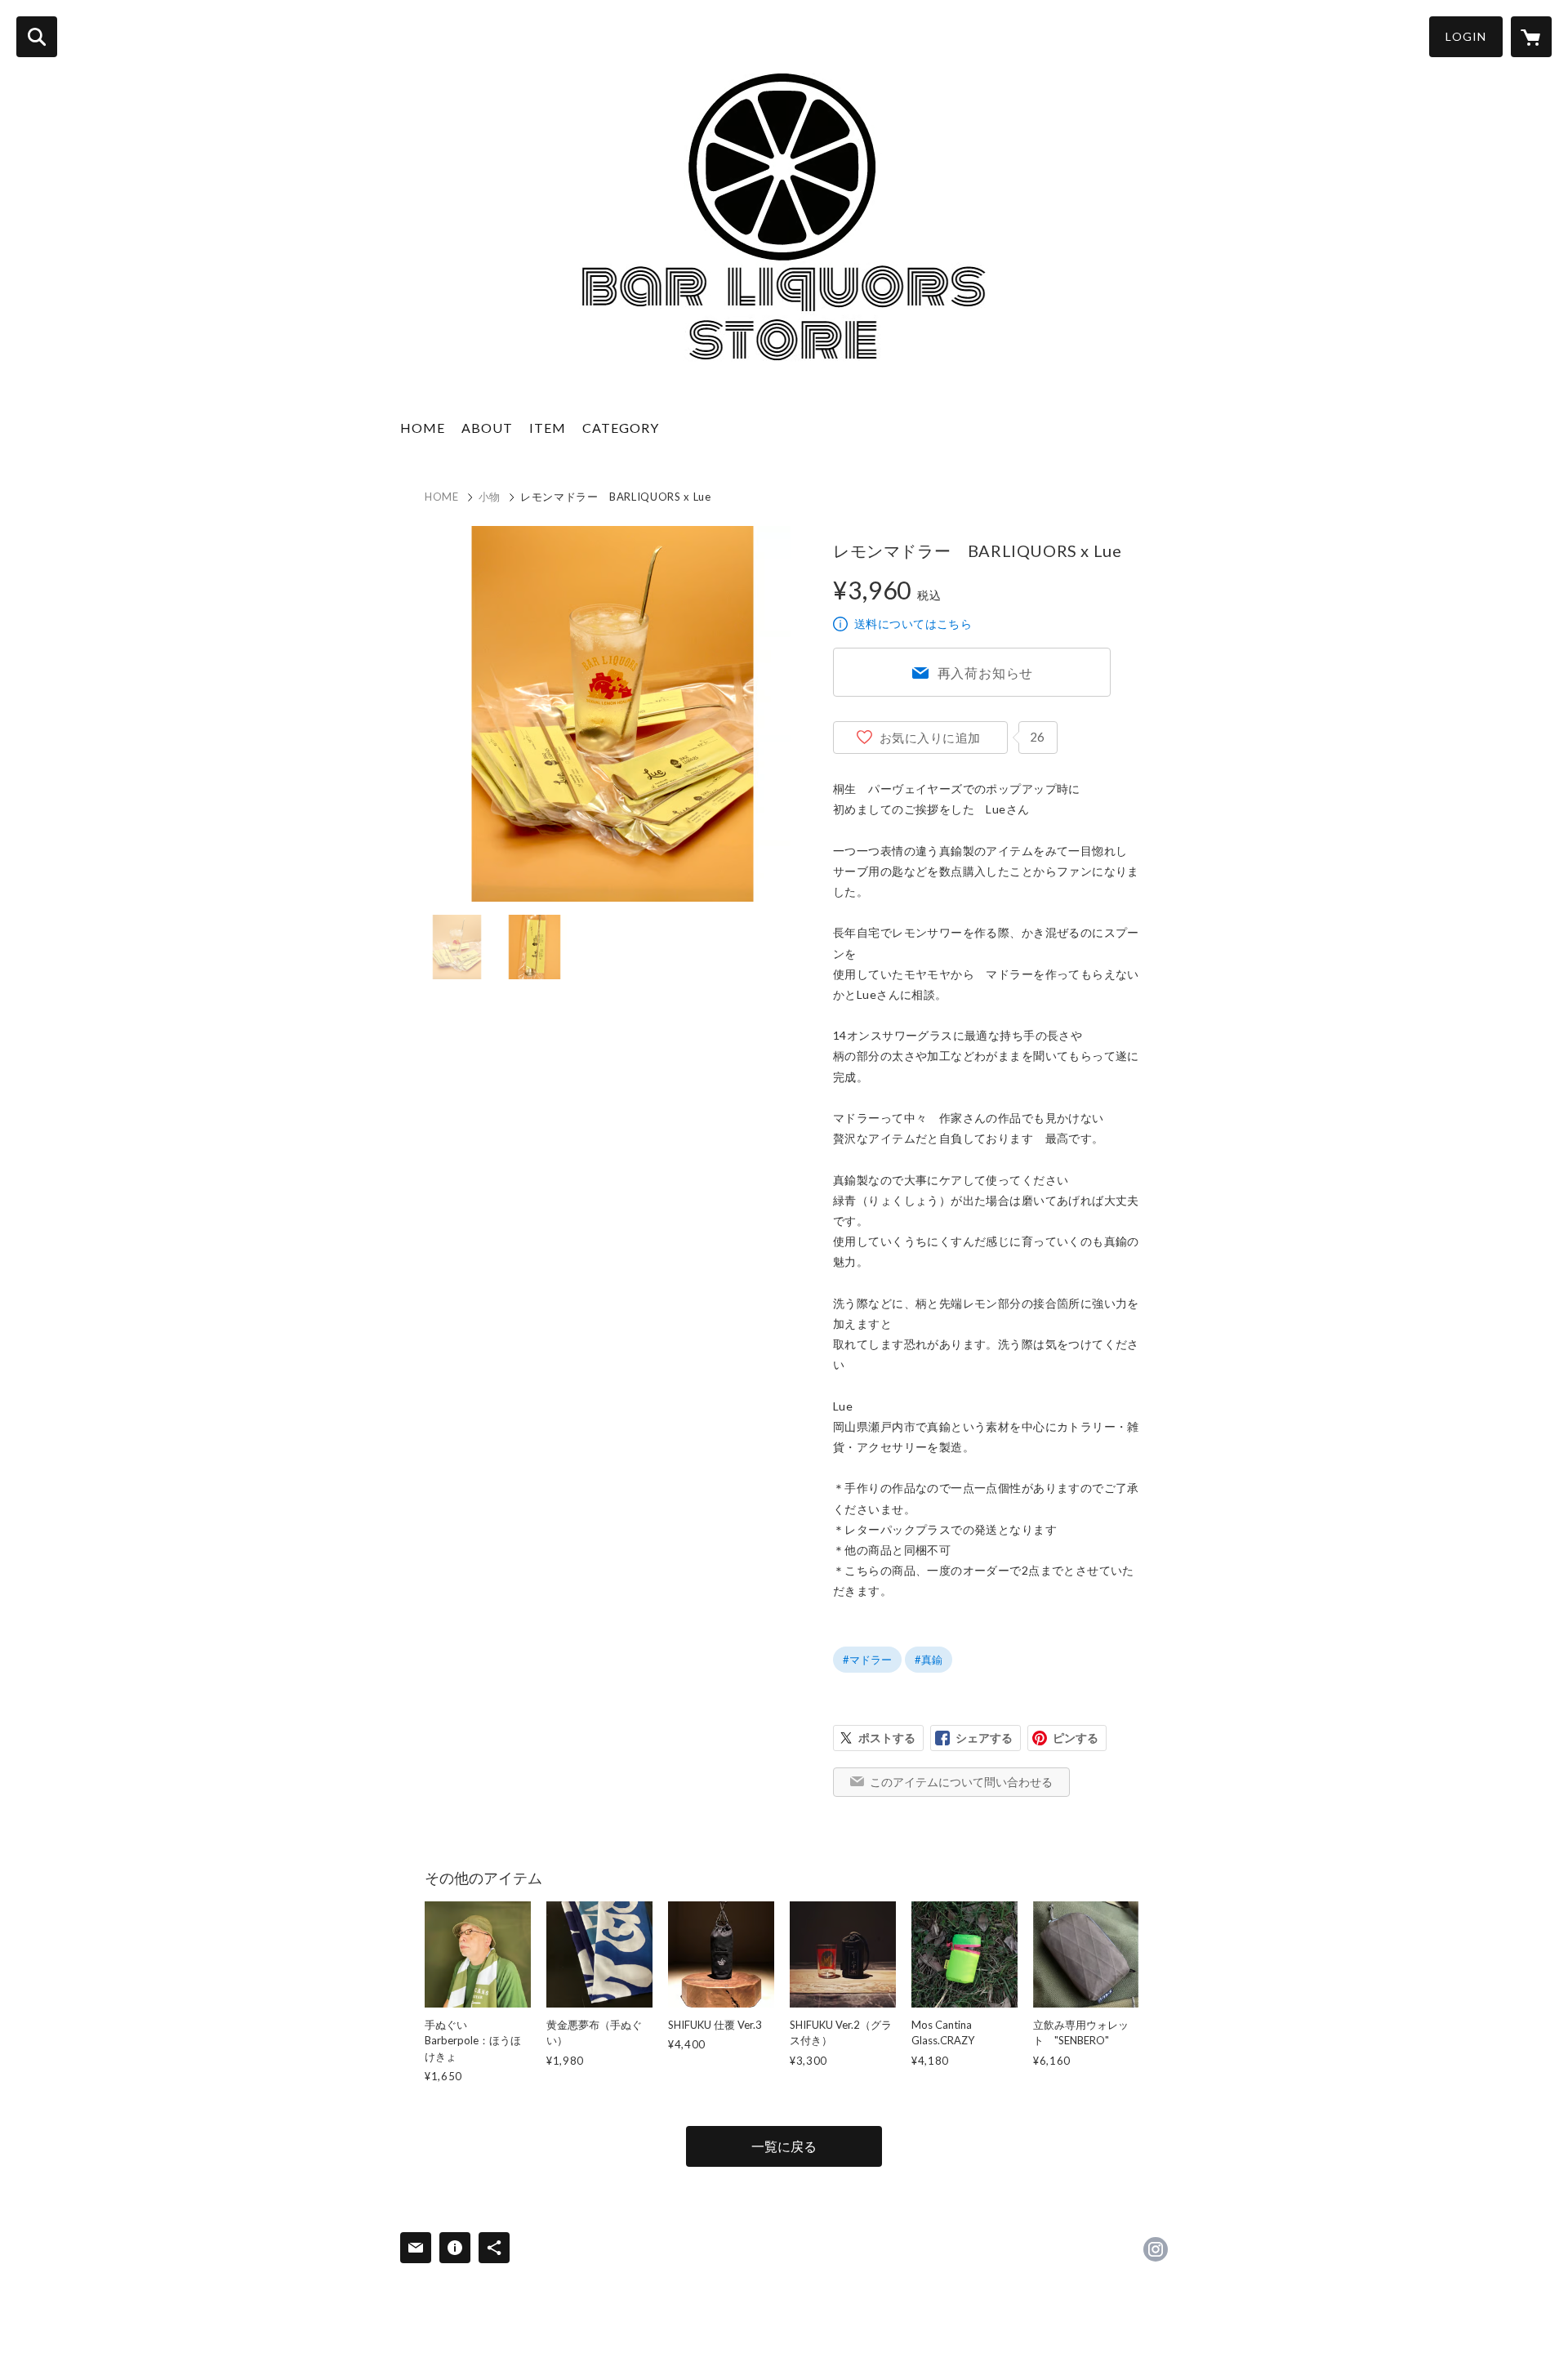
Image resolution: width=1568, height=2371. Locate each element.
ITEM (548, 428)
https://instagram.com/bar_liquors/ (1156, 2249)
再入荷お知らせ (986, 673)
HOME (423, 428)
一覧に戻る (784, 2146)
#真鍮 (929, 1660)
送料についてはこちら (913, 624)
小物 (490, 497)
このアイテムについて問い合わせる (961, 1782)
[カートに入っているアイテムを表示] (1531, 37)
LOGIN (1466, 36)
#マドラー (867, 1660)
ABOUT (487, 428)
